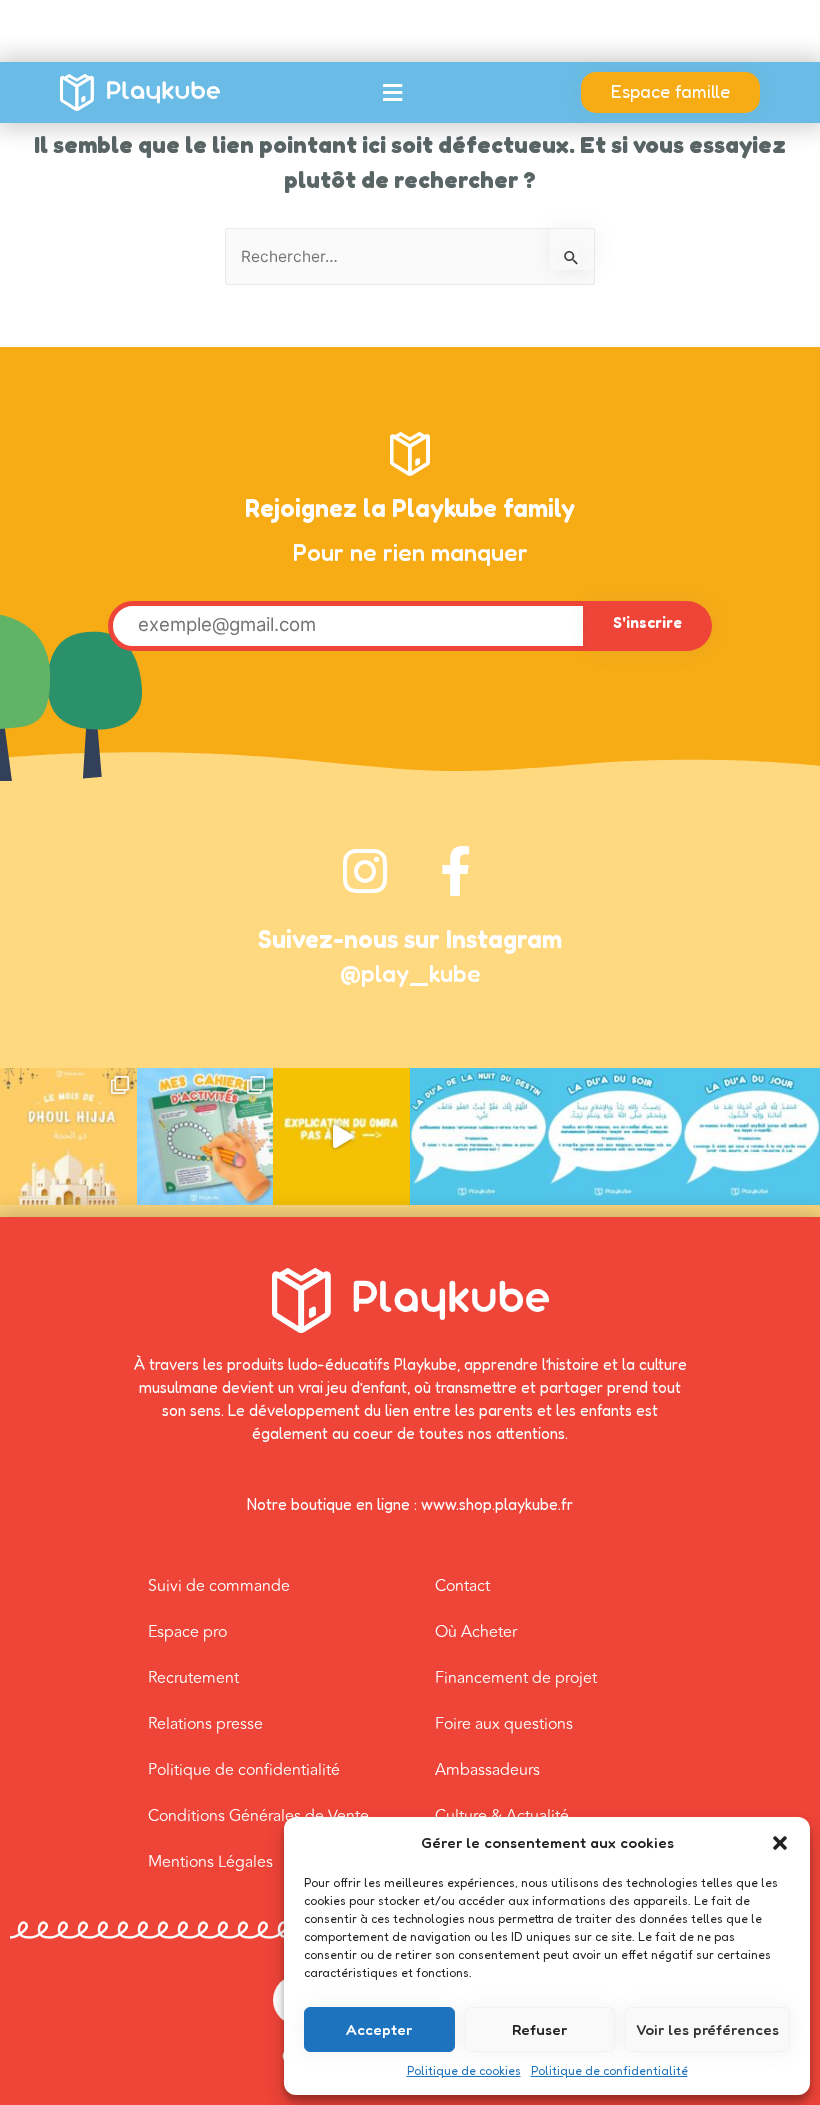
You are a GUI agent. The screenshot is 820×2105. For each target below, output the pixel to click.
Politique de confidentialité (609, 2070)
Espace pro (187, 1632)
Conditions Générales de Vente (258, 1816)
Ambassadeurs (487, 1770)
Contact (462, 1586)
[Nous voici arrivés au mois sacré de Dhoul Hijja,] (68, 1136)
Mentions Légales (210, 1862)
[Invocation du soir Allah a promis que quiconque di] (615, 1136)
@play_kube (410, 973)
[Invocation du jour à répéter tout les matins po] (751, 1136)
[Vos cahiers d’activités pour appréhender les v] (205, 1136)
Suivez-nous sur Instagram (410, 939)
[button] (780, 1843)
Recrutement (193, 1678)
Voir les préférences (707, 2029)
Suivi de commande (219, 1586)
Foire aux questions (504, 1724)
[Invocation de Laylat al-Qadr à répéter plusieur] (478, 1136)
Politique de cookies (464, 2070)
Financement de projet (516, 1678)
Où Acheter (476, 1632)
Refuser (539, 2029)
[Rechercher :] (410, 256)
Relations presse (205, 1724)
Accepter (379, 2029)
